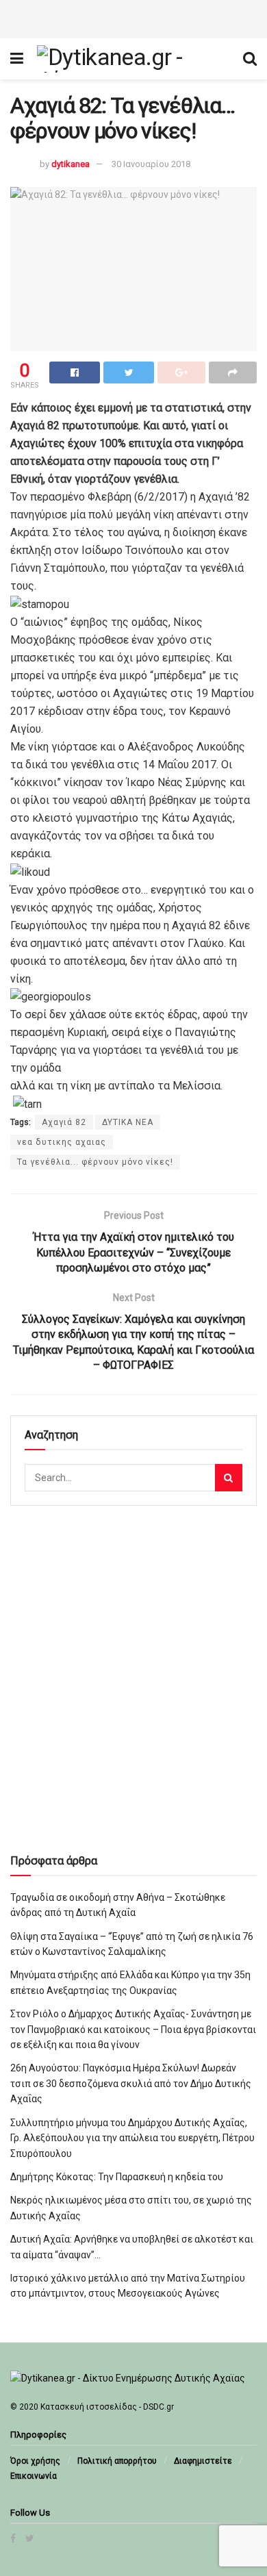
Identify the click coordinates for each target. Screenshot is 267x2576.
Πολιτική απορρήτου (117, 2461)
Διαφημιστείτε (203, 2461)
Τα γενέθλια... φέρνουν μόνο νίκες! (95, 1162)
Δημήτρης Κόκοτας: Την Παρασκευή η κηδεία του (117, 2177)
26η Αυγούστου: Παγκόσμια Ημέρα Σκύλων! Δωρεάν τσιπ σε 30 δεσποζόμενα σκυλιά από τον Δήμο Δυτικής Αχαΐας (131, 2083)
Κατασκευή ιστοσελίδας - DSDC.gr (107, 2407)
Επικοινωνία (34, 2476)
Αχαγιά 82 (64, 1122)
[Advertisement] (133, 17)
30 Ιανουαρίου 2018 (151, 164)
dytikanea (71, 164)
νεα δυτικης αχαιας (62, 1142)
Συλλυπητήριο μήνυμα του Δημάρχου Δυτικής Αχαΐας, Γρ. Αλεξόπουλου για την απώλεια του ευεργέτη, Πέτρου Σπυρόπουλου (132, 2138)
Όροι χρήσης (35, 2461)
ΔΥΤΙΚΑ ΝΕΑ (128, 1122)
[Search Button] (229, 1478)
